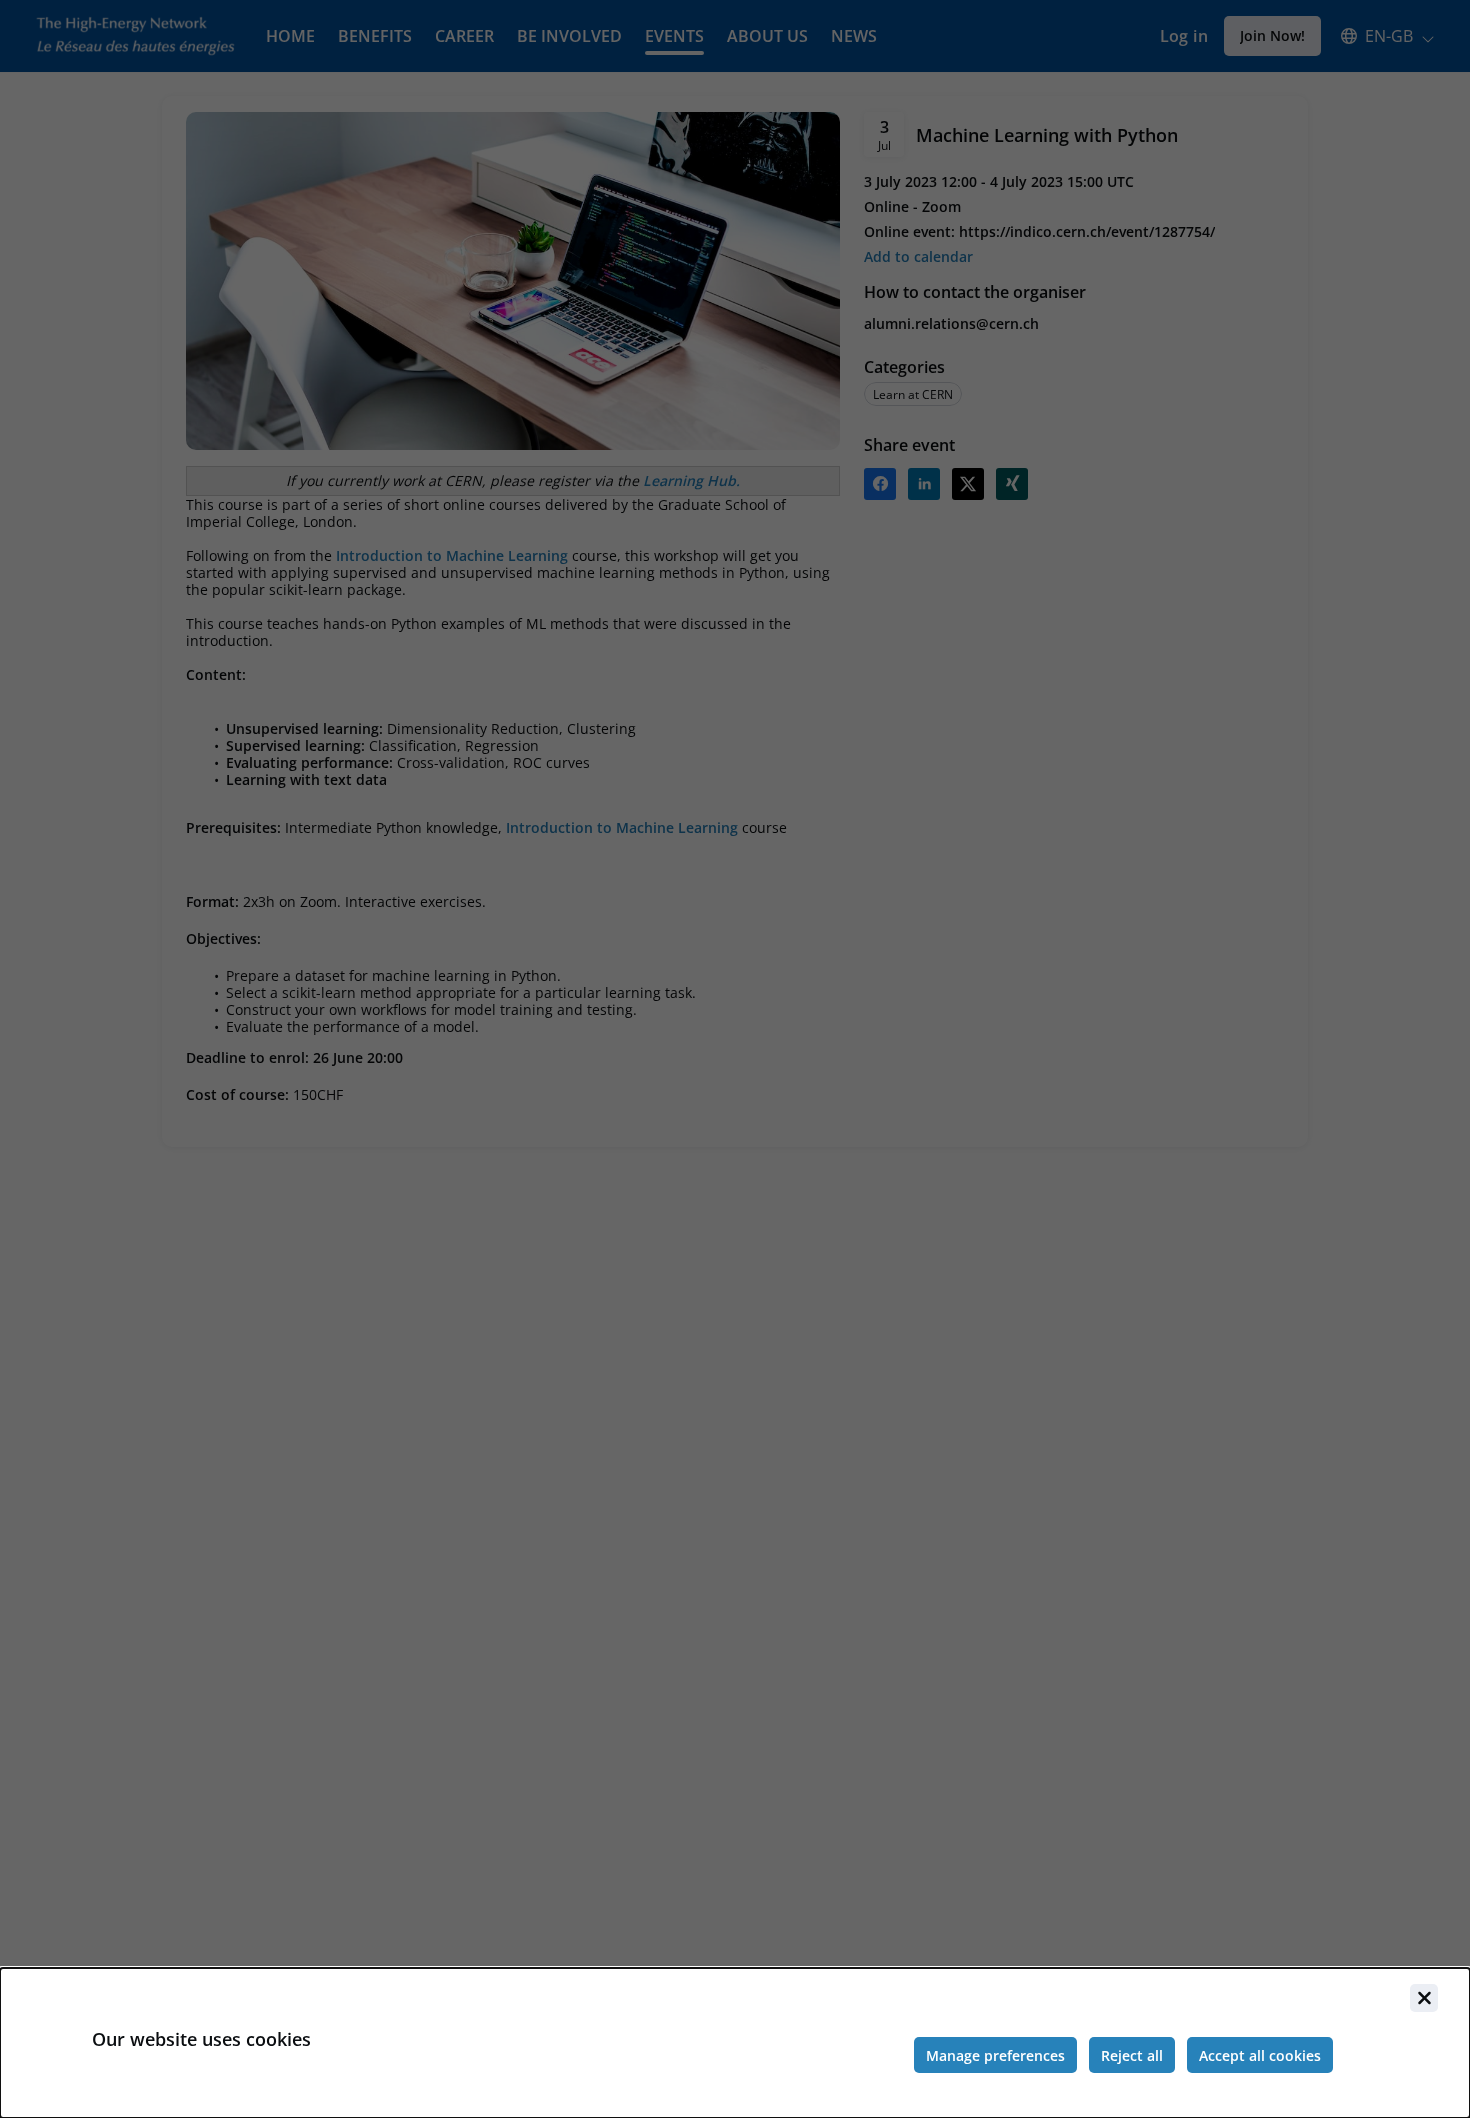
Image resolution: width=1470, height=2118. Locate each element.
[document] (735, 2043)
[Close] (1424, 1998)
